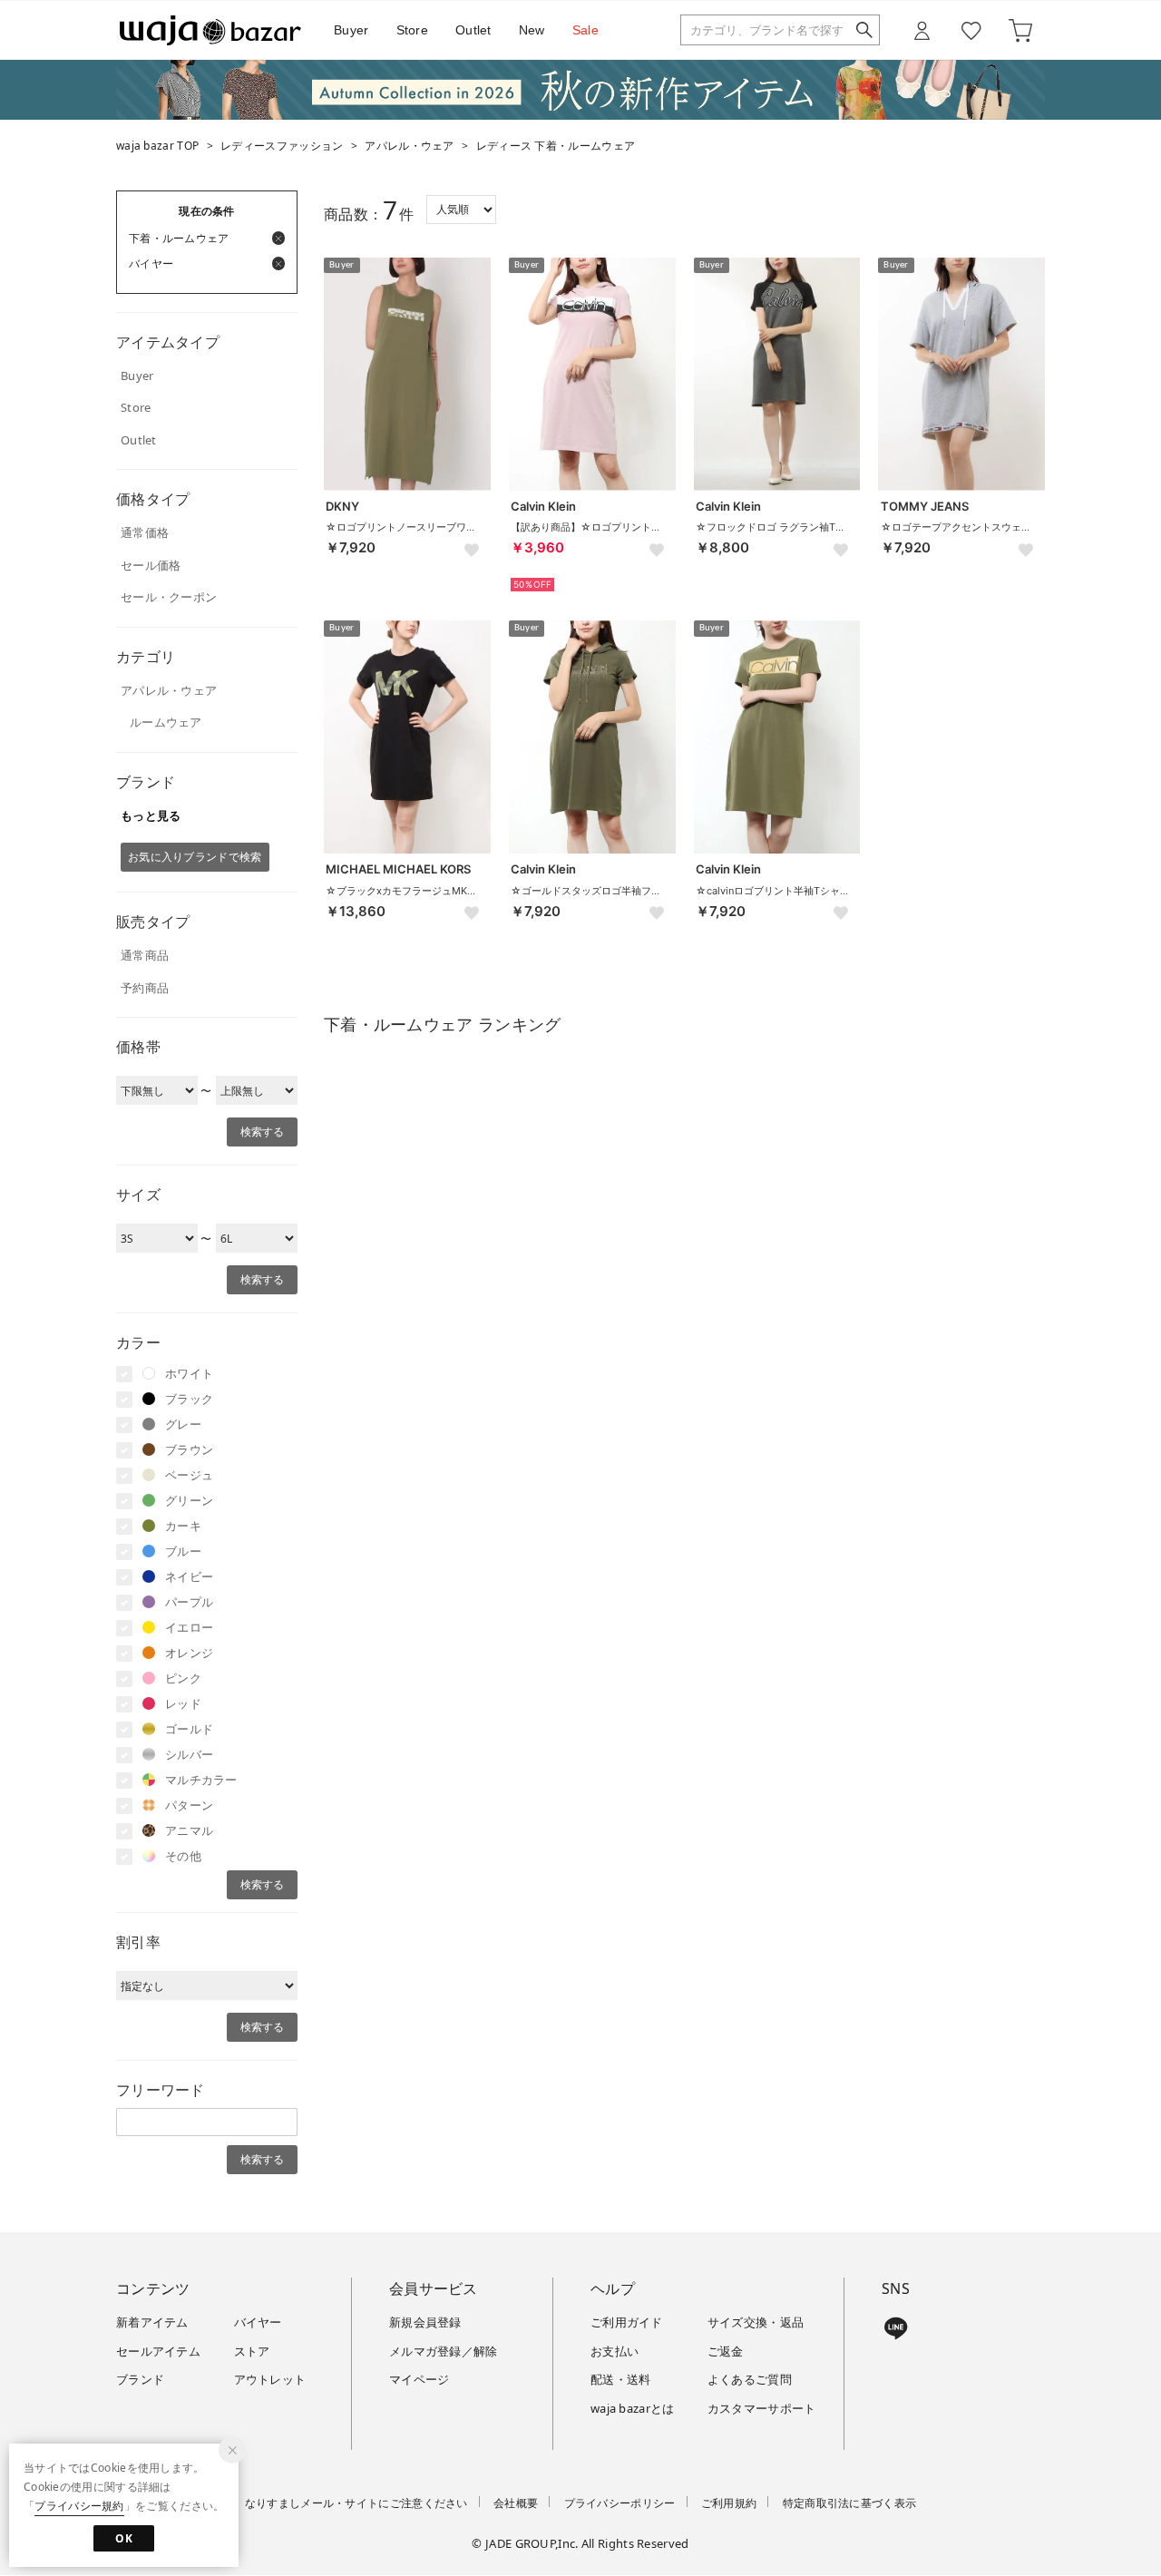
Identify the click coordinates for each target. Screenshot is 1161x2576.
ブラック (189, 1399)
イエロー (189, 1627)
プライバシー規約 (79, 2506)
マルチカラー (201, 1780)
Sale (585, 30)
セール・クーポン (169, 597)
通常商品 (145, 955)
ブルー (183, 1551)
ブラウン (189, 1449)
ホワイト (189, 1373)
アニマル (189, 1830)
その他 (183, 1856)
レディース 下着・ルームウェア (556, 146)
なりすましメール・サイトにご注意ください (356, 2503)
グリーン (189, 1500)
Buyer (351, 30)
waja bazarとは (633, 2408)
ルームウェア (166, 722)
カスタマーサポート (762, 2408)
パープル (189, 1602)
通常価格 (145, 532)
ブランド (140, 2379)
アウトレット (270, 2379)
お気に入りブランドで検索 (195, 857)
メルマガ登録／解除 (444, 2351)
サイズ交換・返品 (756, 2322)
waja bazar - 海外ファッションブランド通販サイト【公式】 (210, 30)
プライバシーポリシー (620, 2503)
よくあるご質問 (750, 2379)
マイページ (420, 2379)
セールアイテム (158, 2351)
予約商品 (145, 988)
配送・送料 (621, 2379)
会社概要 (516, 2503)
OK (124, 2538)
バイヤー (258, 2322)
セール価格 (151, 565)
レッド (183, 1703)
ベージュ (189, 1475)
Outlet (473, 30)
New (532, 30)
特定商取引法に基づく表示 (850, 2503)
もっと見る (151, 815)
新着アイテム (152, 2322)
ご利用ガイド (627, 2322)
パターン (189, 1805)
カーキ (183, 1526)
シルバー (189, 1754)
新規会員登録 (425, 2322)
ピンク (183, 1678)
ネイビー (189, 1576)
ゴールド (189, 1729)
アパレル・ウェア (409, 146)
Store (413, 30)
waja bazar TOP (157, 146)
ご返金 (726, 2351)
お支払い (615, 2351)
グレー (183, 1424)
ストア (252, 2351)
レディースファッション (282, 146)
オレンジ (189, 1653)
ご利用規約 (729, 2503)
